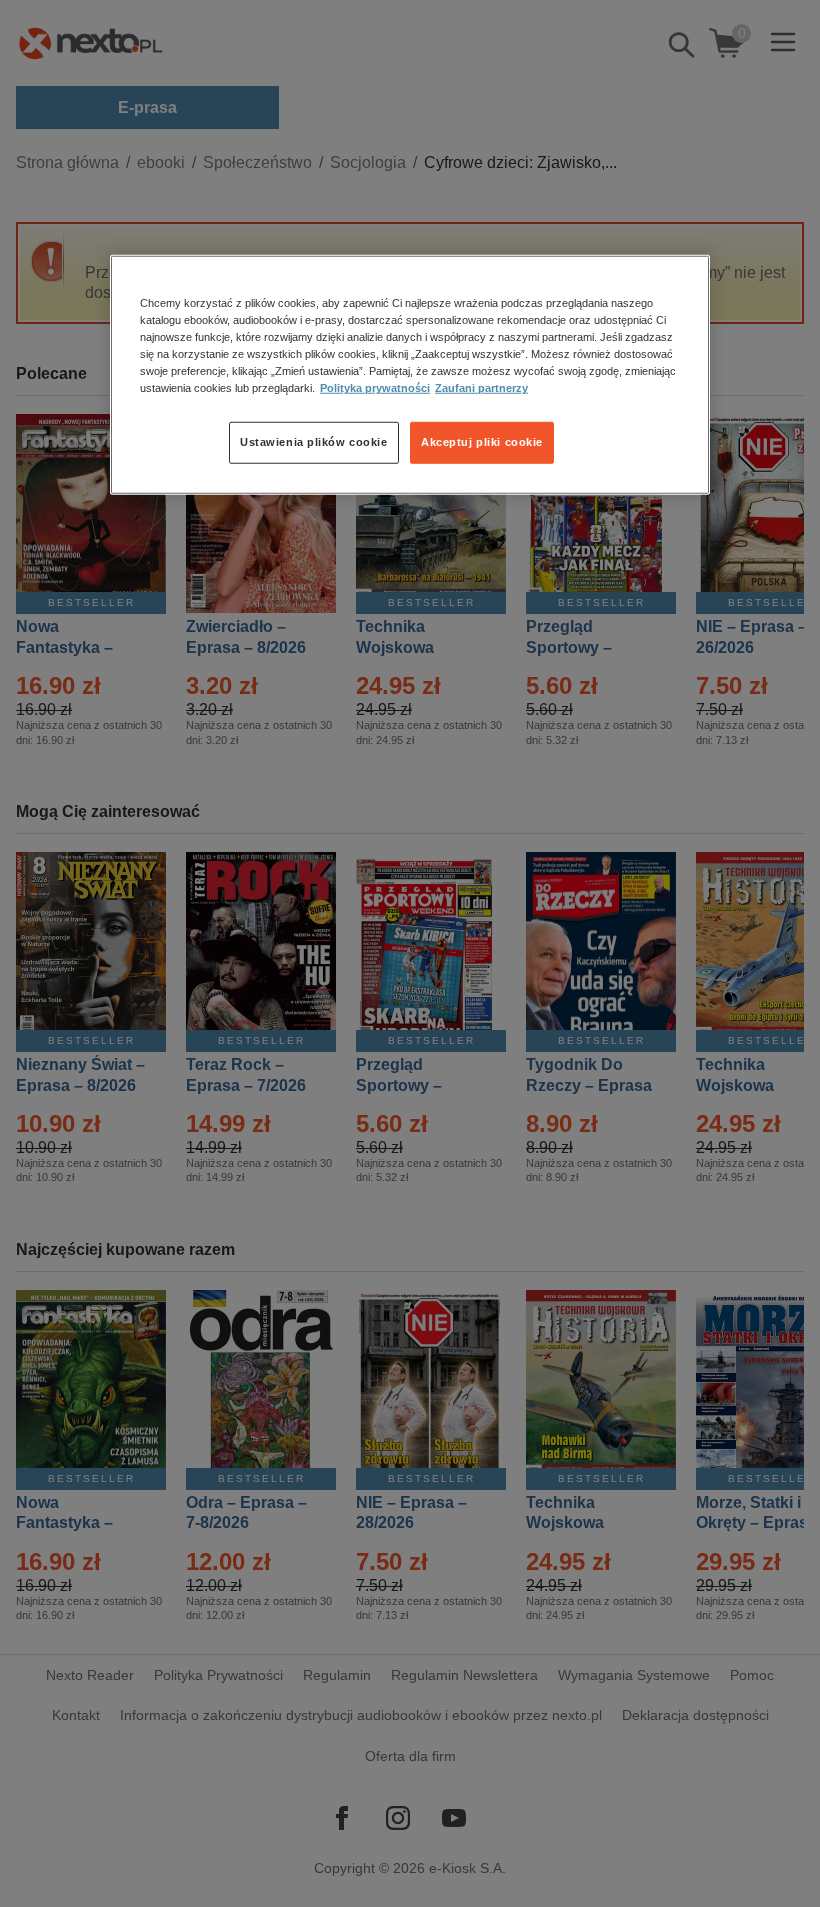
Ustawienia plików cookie (314, 442)
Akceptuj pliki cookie (482, 442)
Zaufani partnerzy (481, 388)
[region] (410, 375)
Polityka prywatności (375, 388)
